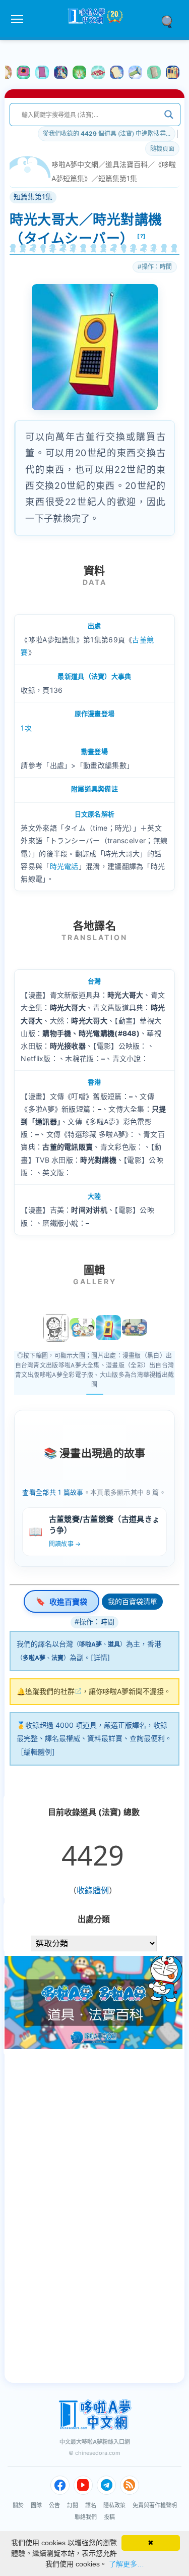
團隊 (36, 2505)
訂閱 (73, 2505)
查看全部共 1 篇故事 (53, 1492)
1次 (26, 728)
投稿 (109, 2517)
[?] (142, 236)
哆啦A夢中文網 (75, 164)
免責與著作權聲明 (155, 2505)
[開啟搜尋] (170, 21)
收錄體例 (93, 1890)
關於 (18, 2505)
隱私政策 (114, 2505)
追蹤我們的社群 (50, 1691)
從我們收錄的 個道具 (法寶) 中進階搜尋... (107, 133)
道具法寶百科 (127, 164)
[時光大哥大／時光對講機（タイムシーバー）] (108, 1328)
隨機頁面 (162, 149)
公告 (54, 2505)
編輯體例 (38, 1752)
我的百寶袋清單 (133, 1601)
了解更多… (127, 2564)
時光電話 (64, 866)
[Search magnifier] (169, 115)
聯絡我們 (86, 2517)
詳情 (100, 1657)
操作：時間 (157, 267)
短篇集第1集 (118, 178)
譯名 (91, 2505)
